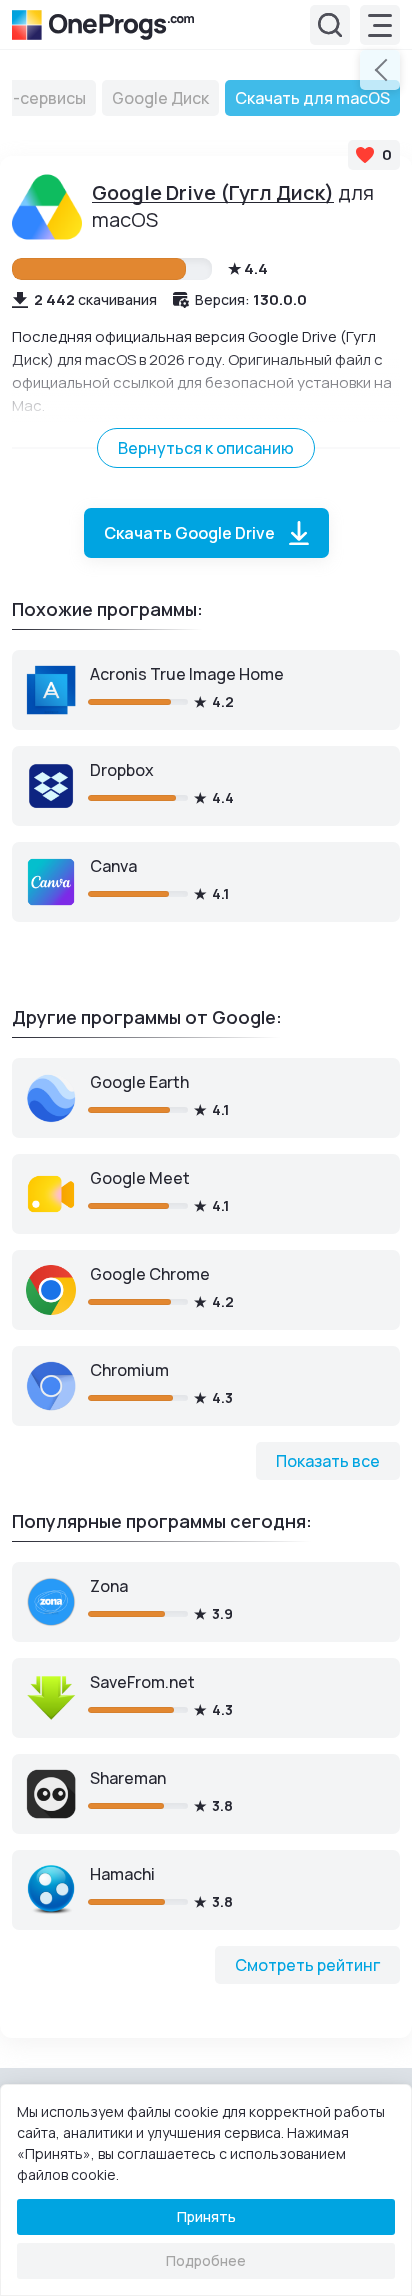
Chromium (129, 1370)
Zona (109, 1586)
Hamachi (122, 1874)
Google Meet (140, 1178)
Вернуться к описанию (206, 448)
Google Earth (139, 1082)
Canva (113, 866)
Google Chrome (150, 1274)
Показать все (328, 1461)
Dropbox (122, 770)
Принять (206, 2216)
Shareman (128, 1778)
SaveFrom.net (142, 1682)
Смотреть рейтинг (307, 1965)
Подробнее (206, 2260)
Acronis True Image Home (187, 674)
